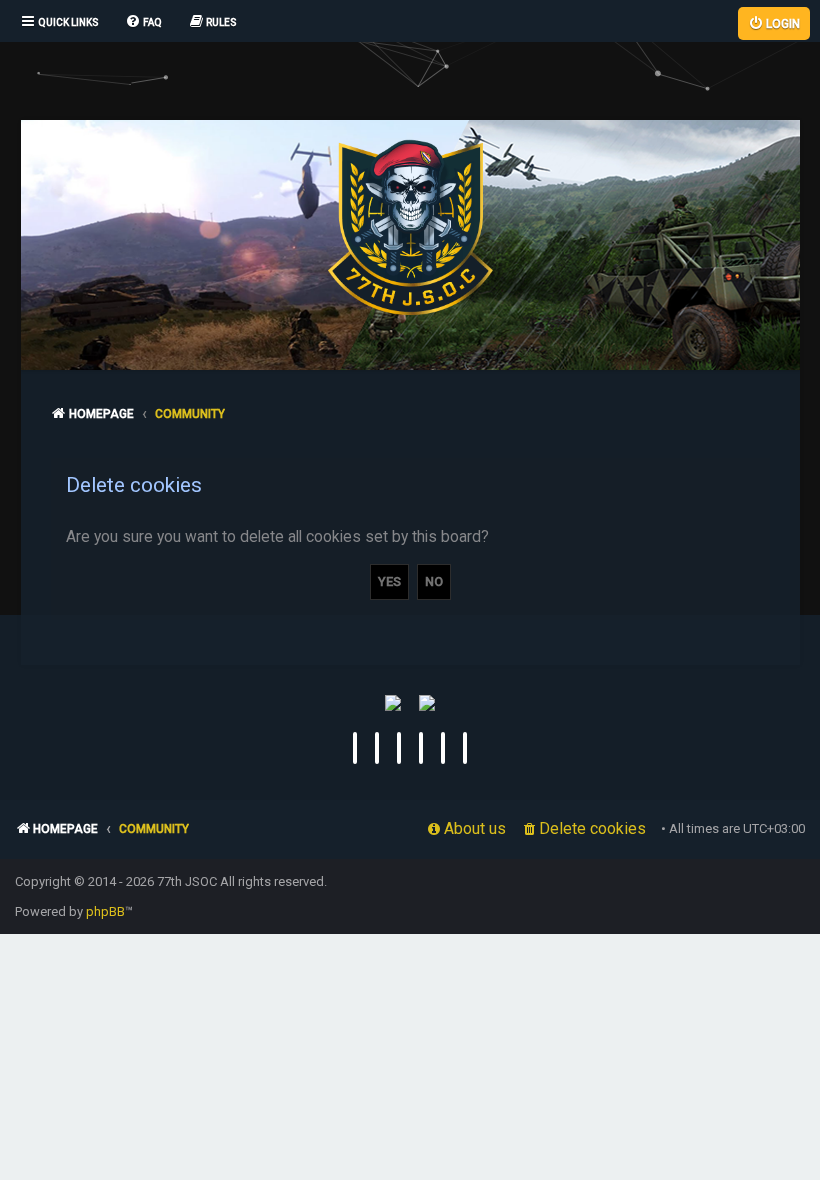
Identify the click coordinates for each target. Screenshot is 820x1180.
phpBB (105, 911)
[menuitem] (143, 23)
